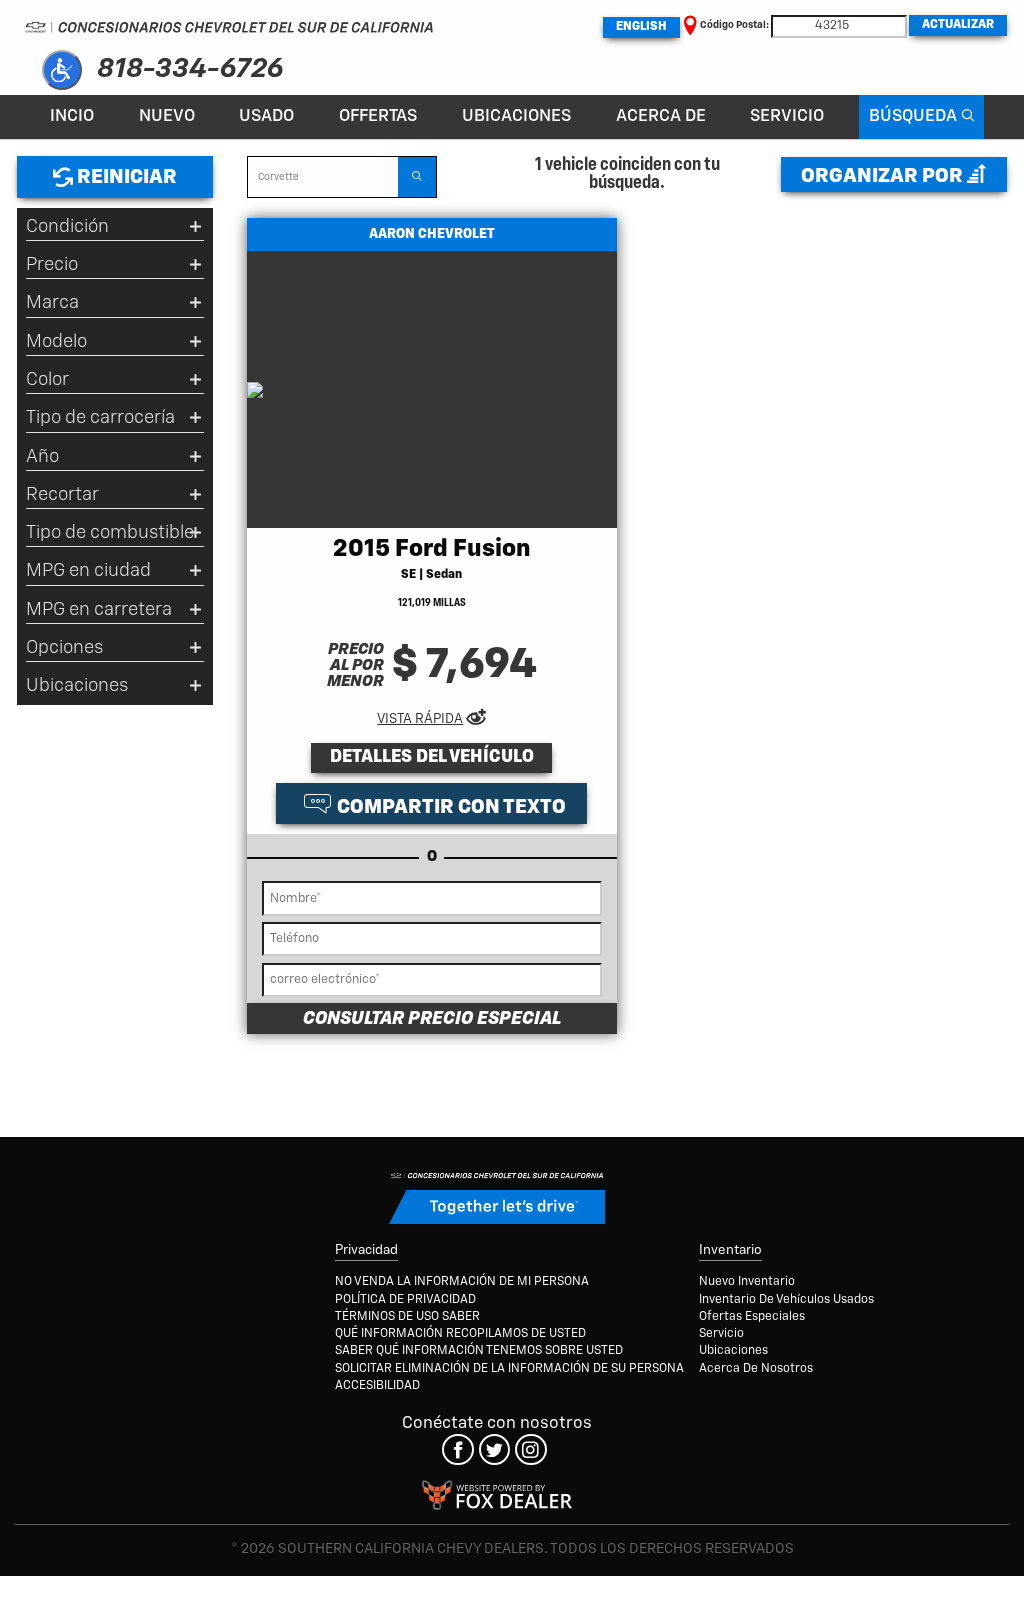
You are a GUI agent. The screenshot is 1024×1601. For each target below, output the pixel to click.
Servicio (787, 116)
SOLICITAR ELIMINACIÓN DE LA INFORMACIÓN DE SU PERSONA (509, 1369)
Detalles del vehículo (432, 757)
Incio (72, 116)
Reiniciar (125, 177)
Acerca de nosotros (756, 1369)
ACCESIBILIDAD (377, 1386)
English (641, 27)
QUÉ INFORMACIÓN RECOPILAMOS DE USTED (460, 1334)
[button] (62, 70)
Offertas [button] (378, 116)
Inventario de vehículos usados (786, 1300)
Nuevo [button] (167, 116)
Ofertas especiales (752, 1317)
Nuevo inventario (747, 1282)
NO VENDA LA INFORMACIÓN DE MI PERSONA (462, 1282)
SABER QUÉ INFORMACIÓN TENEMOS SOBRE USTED (479, 1351)
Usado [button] (266, 116)
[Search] (417, 177)
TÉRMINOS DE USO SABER (407, 1317)
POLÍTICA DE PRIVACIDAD (405, 1300)
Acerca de (661, 116)
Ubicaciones (516, 116)
